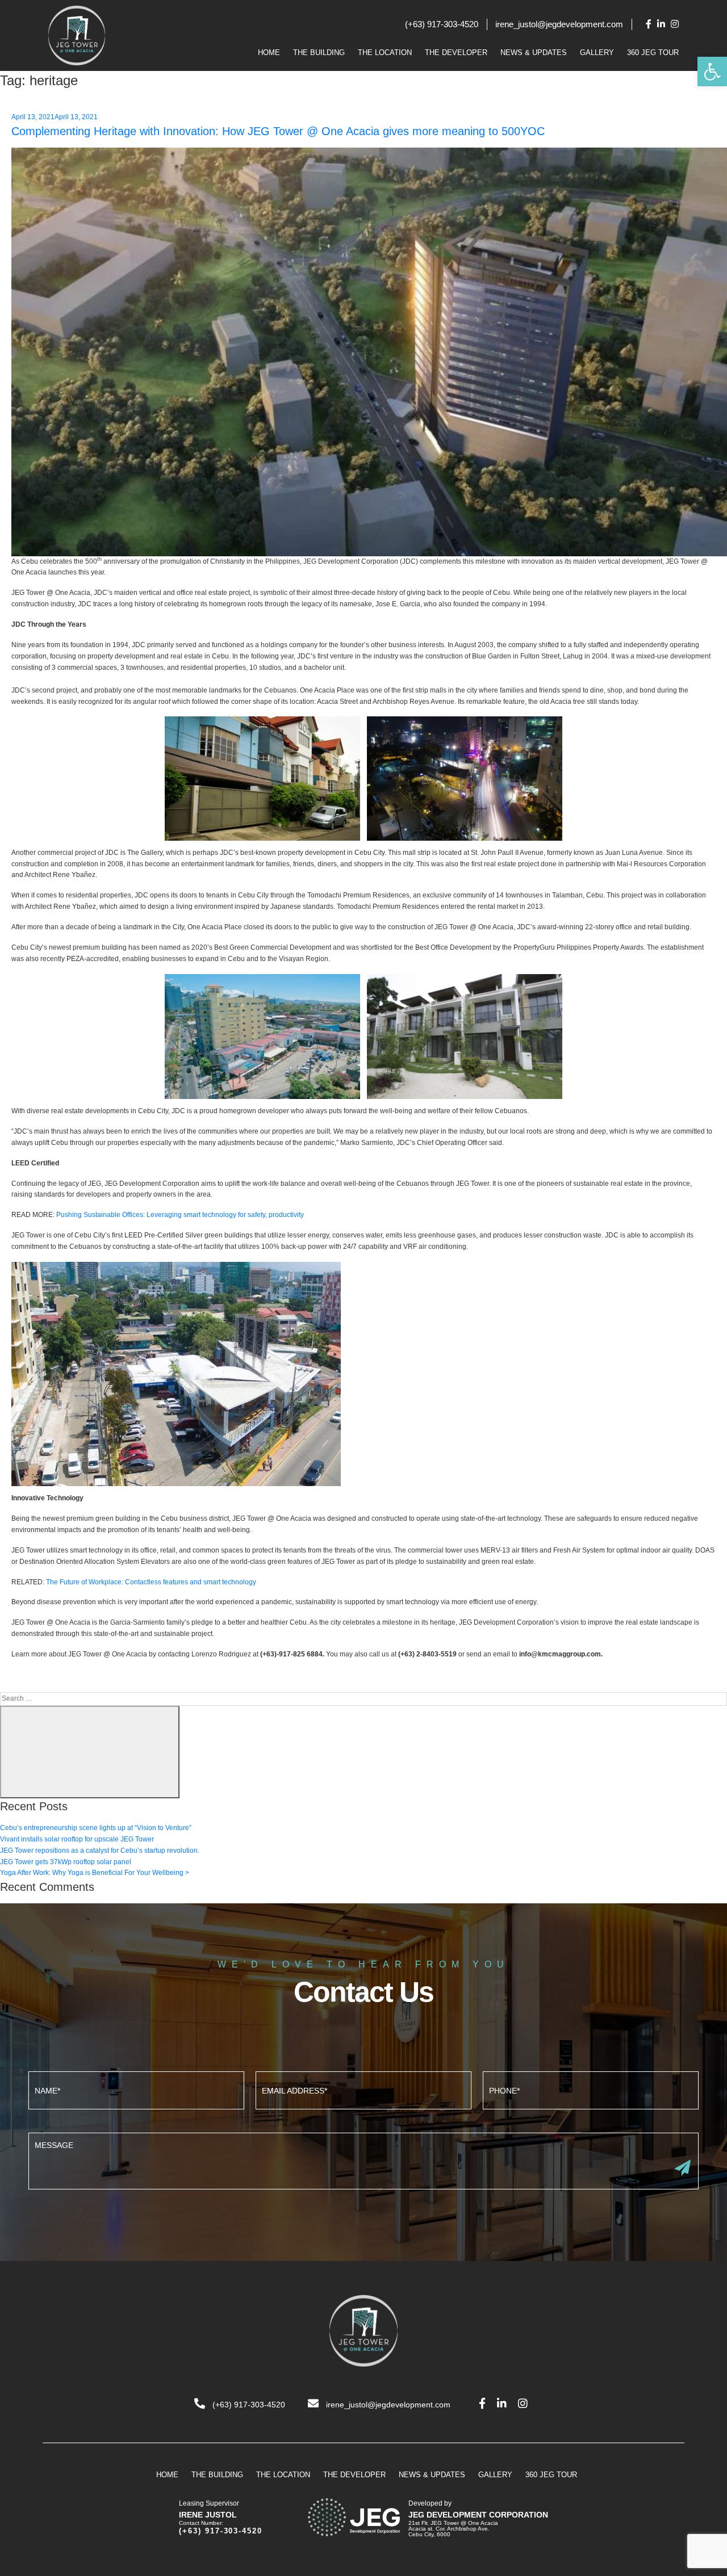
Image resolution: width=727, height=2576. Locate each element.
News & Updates (534, 53)
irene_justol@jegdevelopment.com (559, 24)
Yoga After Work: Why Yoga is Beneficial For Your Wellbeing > (95, 1873)
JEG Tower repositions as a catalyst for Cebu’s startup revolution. (100, 1851)
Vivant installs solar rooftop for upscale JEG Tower (77, 1839)
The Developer (456, 53)
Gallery (597, 53)
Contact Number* (591, 2089)
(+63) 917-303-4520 (442, 24)
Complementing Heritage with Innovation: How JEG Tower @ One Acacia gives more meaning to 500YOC (278, 131)
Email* (363, 2089)
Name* (136, 2089)
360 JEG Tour (653, 53)
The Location (385, 53)
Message (363, 2160)
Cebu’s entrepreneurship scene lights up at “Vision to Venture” (96, 1828)
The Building (319, 53)
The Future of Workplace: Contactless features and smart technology (151, 1582)
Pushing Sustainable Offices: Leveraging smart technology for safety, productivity (180, 1215)
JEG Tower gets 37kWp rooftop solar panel (66, 1862)
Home (269, 53)
